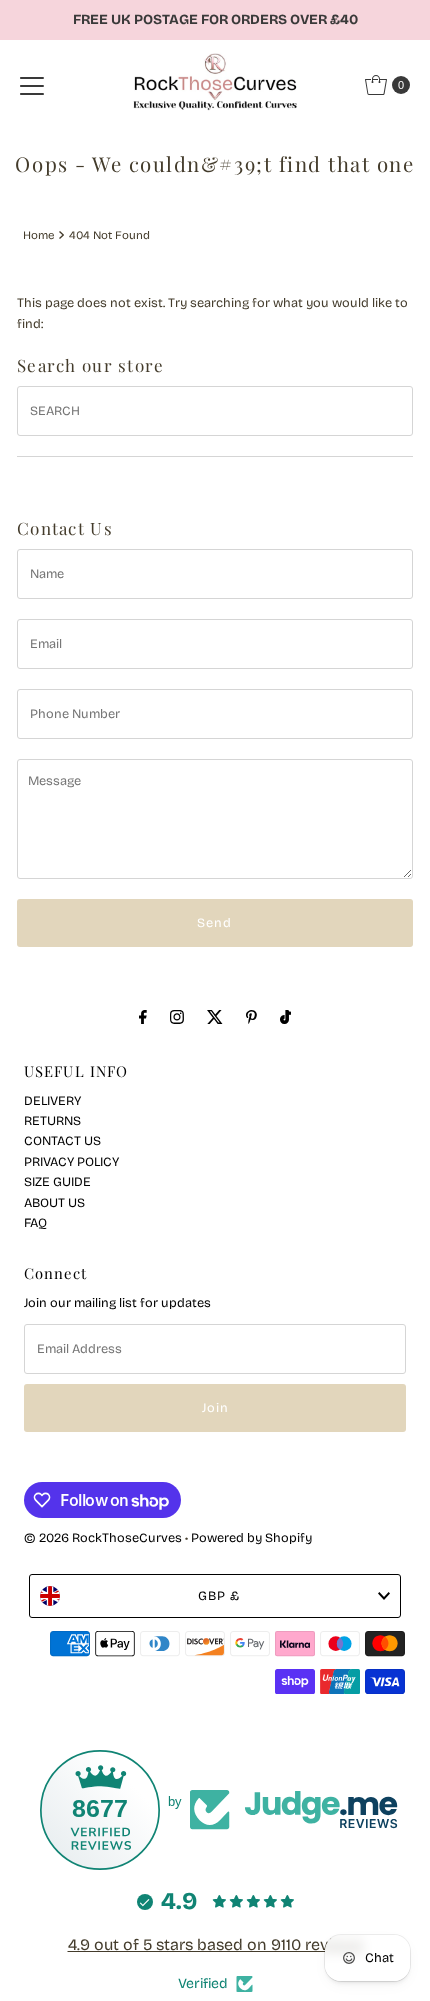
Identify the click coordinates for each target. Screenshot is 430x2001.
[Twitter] (215, 1017)
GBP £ (219, 1595)
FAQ (35, 1222)
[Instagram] (177, 1017)
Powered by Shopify (251, 1537)
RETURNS (52, 1120)
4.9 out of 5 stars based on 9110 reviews (215, 1944)
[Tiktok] (285, 1017)
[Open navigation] (32, 85)
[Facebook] (143, 1017)
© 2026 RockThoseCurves (103, 1537)
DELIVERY (52, 1100)
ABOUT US (54, 1202)
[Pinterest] (251, 1017)
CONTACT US (62, 1140)
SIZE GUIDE (57, 1181)
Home (38, 235)
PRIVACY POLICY (71, 1161)
